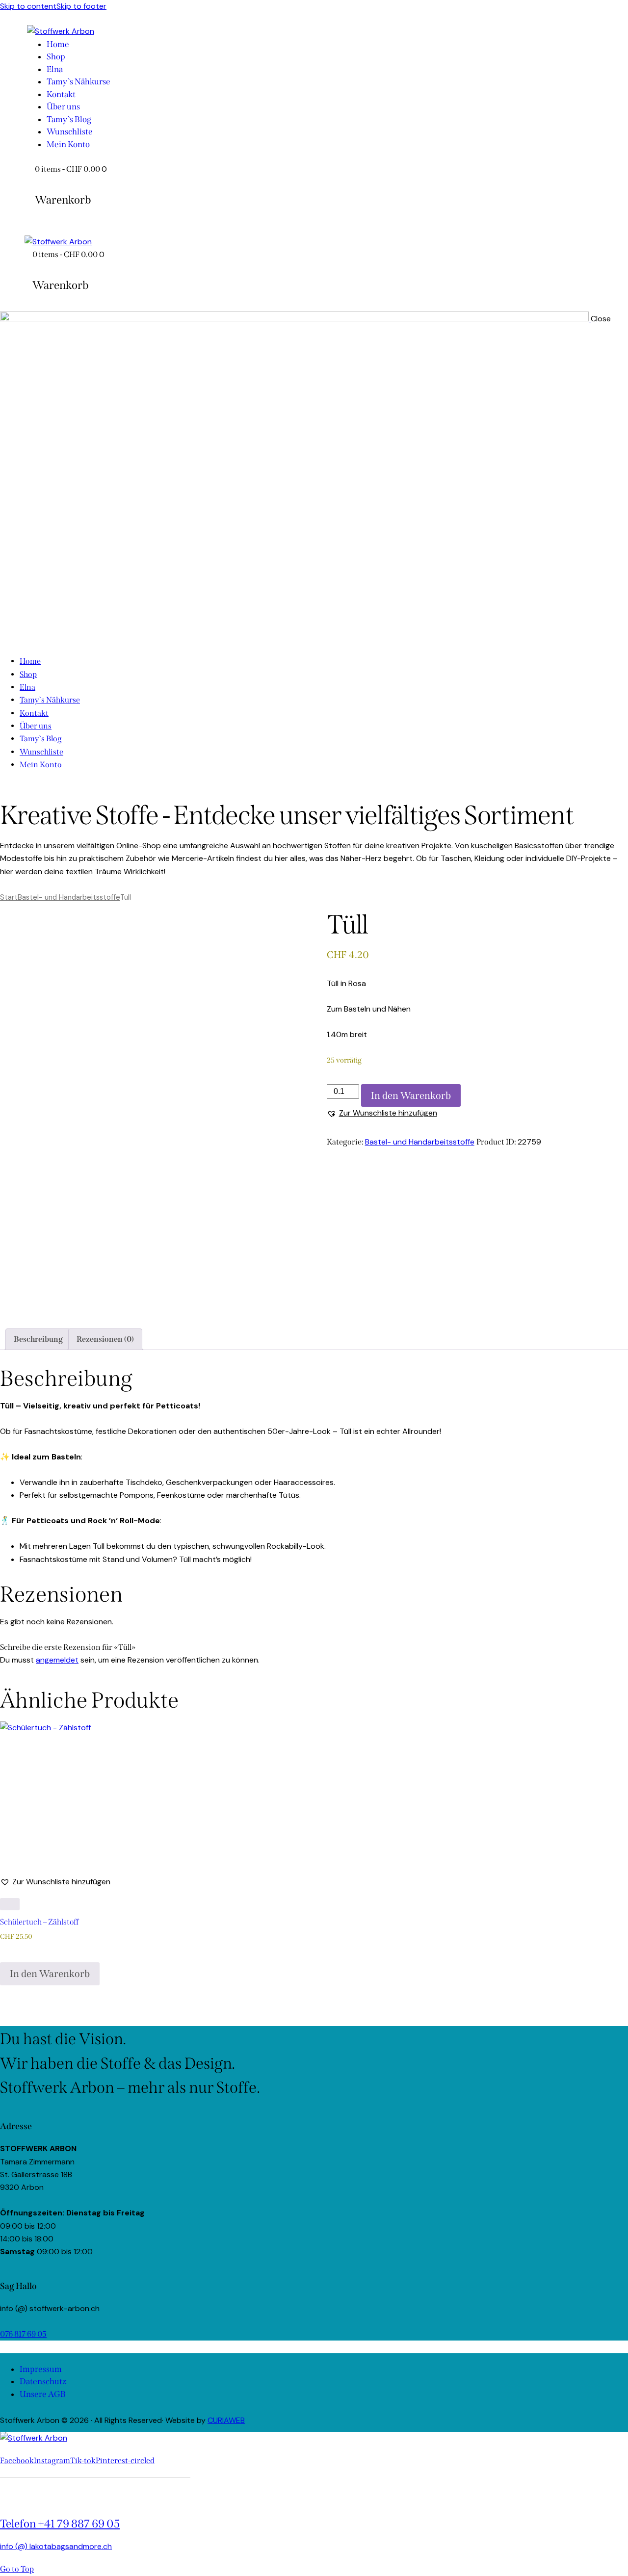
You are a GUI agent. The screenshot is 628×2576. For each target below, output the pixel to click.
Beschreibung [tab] (38, 1339)
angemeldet (57, 1660)
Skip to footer (81, 6)
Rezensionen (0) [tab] (105, 1339)
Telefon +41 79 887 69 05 (60, 2524)
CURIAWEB (226, 2420)
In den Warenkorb (411, 1095)
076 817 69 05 (23, 2334)
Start (9, 897)
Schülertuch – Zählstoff (39, 1922)
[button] (382, 1113)
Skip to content (28, 6)
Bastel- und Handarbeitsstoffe (69, 897)
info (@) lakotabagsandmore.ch (56, 2546)
